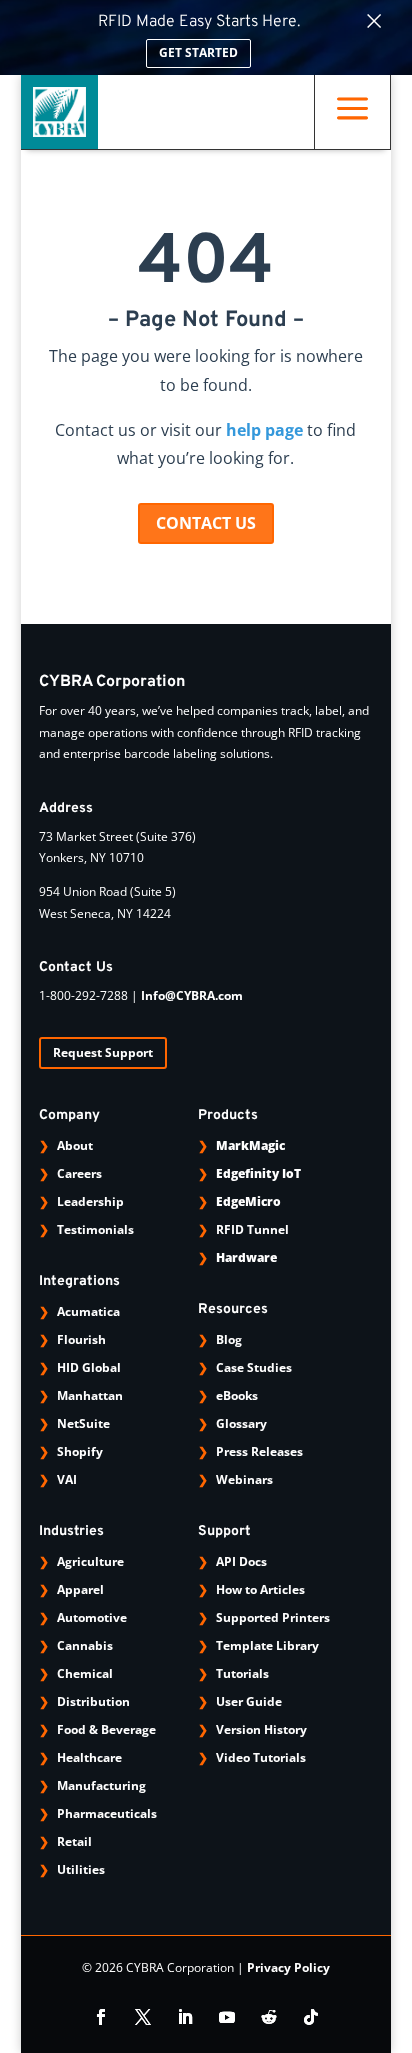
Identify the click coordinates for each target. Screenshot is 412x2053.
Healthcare (89, 1757)
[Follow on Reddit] (269, 2017)
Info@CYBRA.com (192, 995)
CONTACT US (206, 523)
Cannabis (85, 1645)
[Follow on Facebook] (101, 2017)
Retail (74, 1841)
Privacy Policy (288, 1967)
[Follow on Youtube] (227, 2017)
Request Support (103, 1052)
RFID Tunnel (252, 1229)
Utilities (81, 1869)
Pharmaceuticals (107, 1813)
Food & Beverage (106, 1729)
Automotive (92, 1617)
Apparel (80, 1589)
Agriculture (90, 1561)
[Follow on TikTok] (311, 2017)
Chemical (85, 1673)
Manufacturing (101, 1785)
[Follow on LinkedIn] (185, 2017)
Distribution (93, 1701)
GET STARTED (198, 52)
